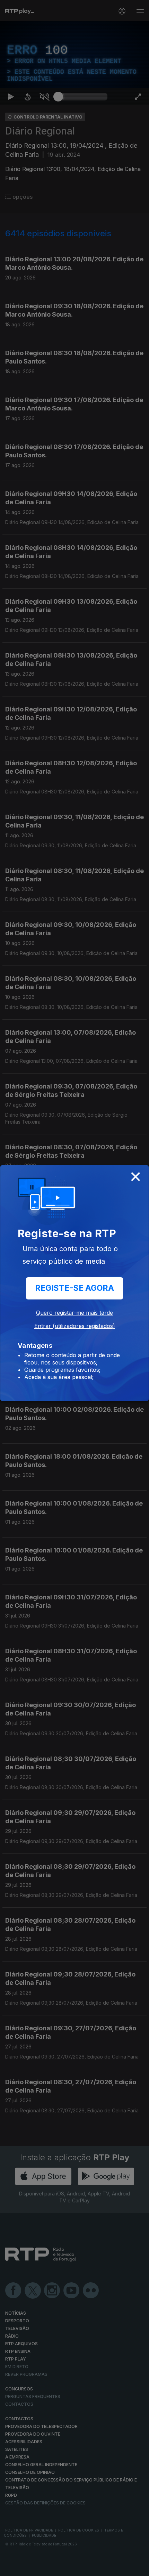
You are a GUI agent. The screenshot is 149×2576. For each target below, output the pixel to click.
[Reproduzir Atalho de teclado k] (11, 2568)
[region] (74, 1288)
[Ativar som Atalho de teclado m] (44, 2568)
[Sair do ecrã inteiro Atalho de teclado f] (138, 2568)
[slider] (83, 2568)
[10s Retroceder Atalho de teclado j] (28, 2568)
